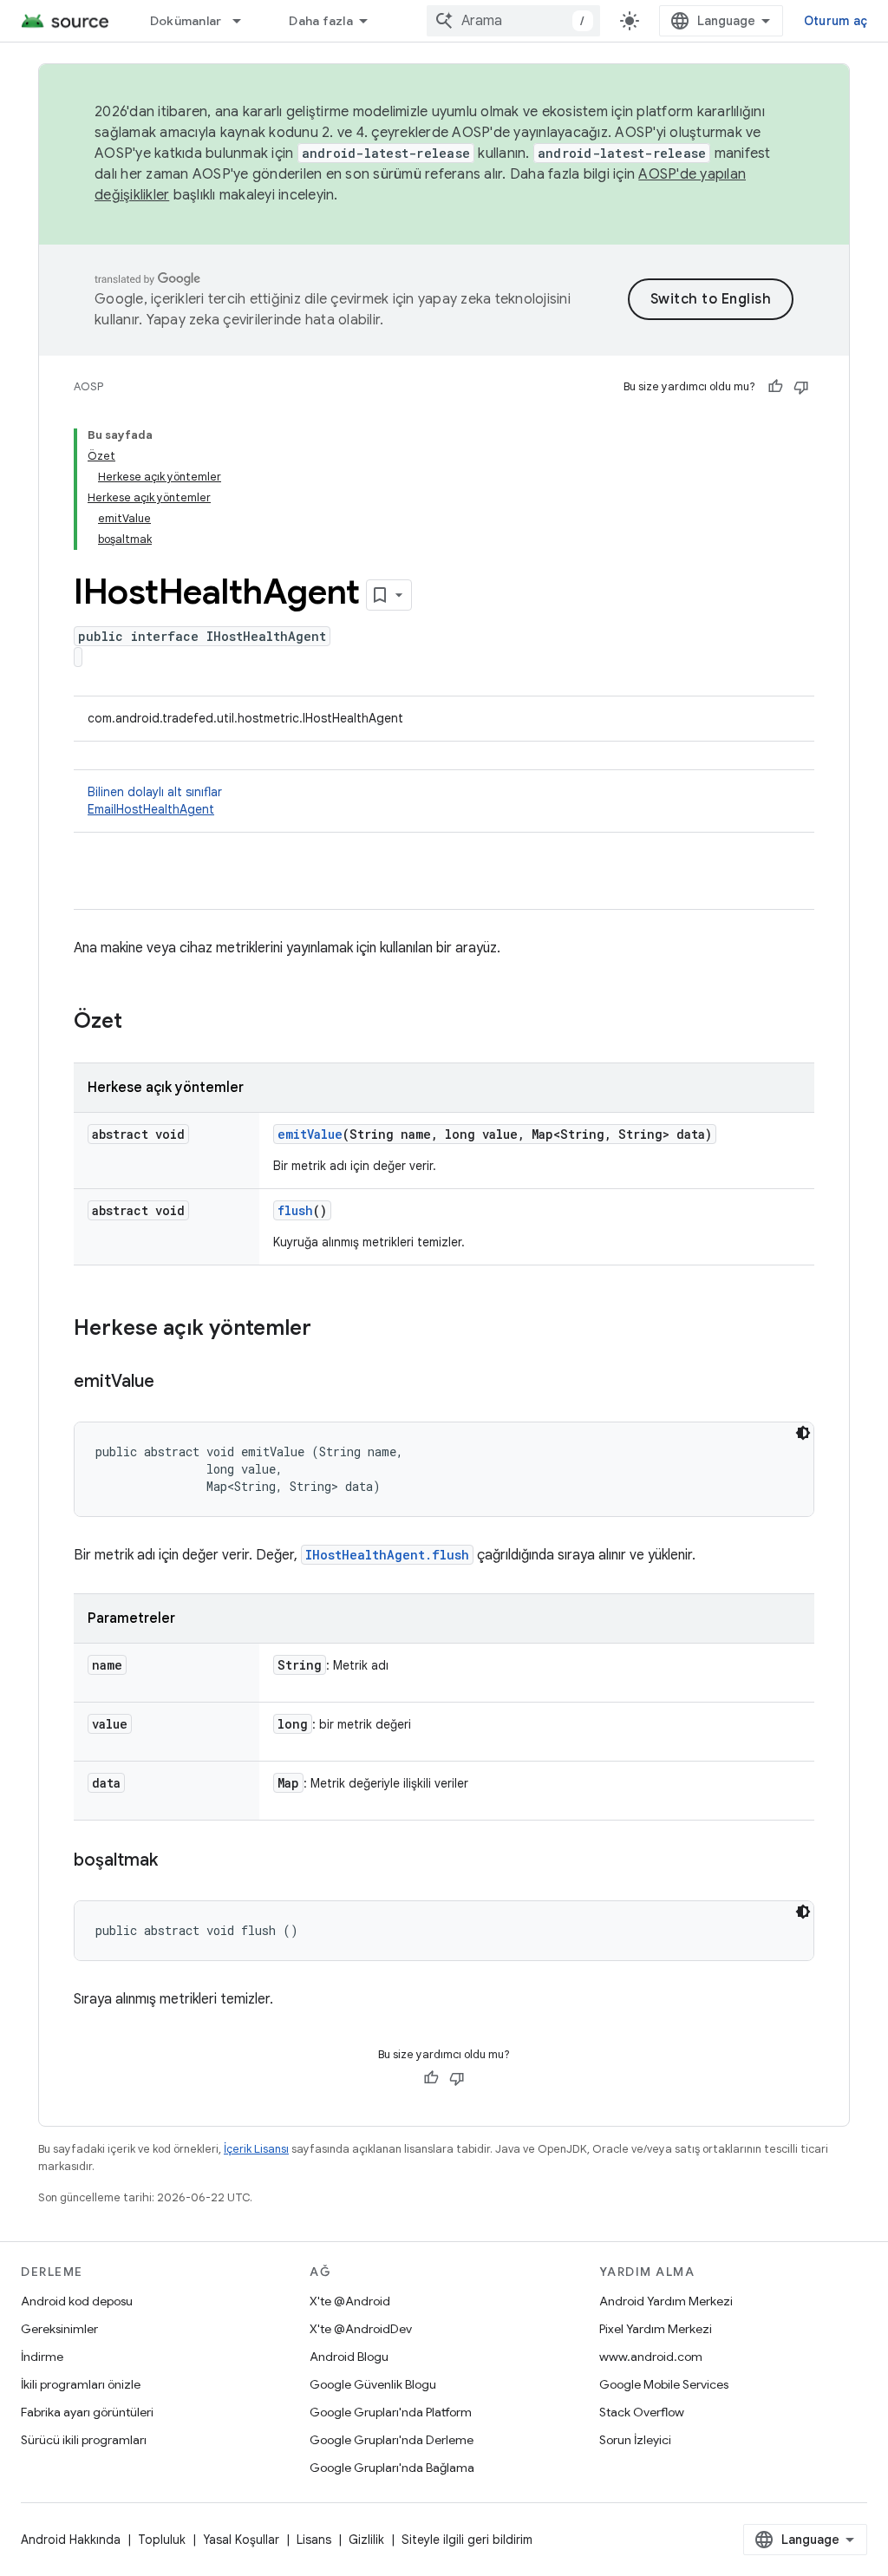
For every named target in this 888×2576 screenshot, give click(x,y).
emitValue (310, 1134)
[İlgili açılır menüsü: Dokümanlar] (245, 21)
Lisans (314, 2540)
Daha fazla (321, 21)
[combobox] (513, 21)
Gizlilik (366, 2540)
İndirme (42, 2357)
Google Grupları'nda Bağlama (392, 2468)
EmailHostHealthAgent (151, 809)
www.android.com (651, 2357)
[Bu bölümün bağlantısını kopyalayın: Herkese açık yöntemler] (329, 1330)
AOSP (88, 386)
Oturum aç (836, 21)
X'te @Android (350, 2301)
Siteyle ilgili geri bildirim (467, 2540)
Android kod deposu (77, 2301)
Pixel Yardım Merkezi (656, 2329)
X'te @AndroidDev (361, 2329)
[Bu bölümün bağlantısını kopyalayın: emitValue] (172, 1383)
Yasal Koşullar (241, 2540)
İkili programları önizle (81, 2384)
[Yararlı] (775, 387)
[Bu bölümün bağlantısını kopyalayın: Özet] (140, 1023)
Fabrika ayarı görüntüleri (87, 2412)
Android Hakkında (71, 2540)
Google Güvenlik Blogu (373, 2384)
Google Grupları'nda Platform (391, 2412)
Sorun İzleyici (635, 2440)
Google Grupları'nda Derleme (392, 2440)
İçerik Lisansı (256, 2149)
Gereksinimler (59, 2329)
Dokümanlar (186, 21)
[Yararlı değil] (801, 387)
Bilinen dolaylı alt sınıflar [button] (155, 801)
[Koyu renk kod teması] (803, 1433)
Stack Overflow (642, 2412)
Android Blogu (349, 2357)
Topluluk (162, 2540)
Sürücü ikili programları (84, 2440)
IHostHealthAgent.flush (387, 1555)
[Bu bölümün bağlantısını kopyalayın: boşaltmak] (175, 1861)
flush (295, 1210)
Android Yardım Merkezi (666, 2301)
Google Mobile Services (664, 2384)
